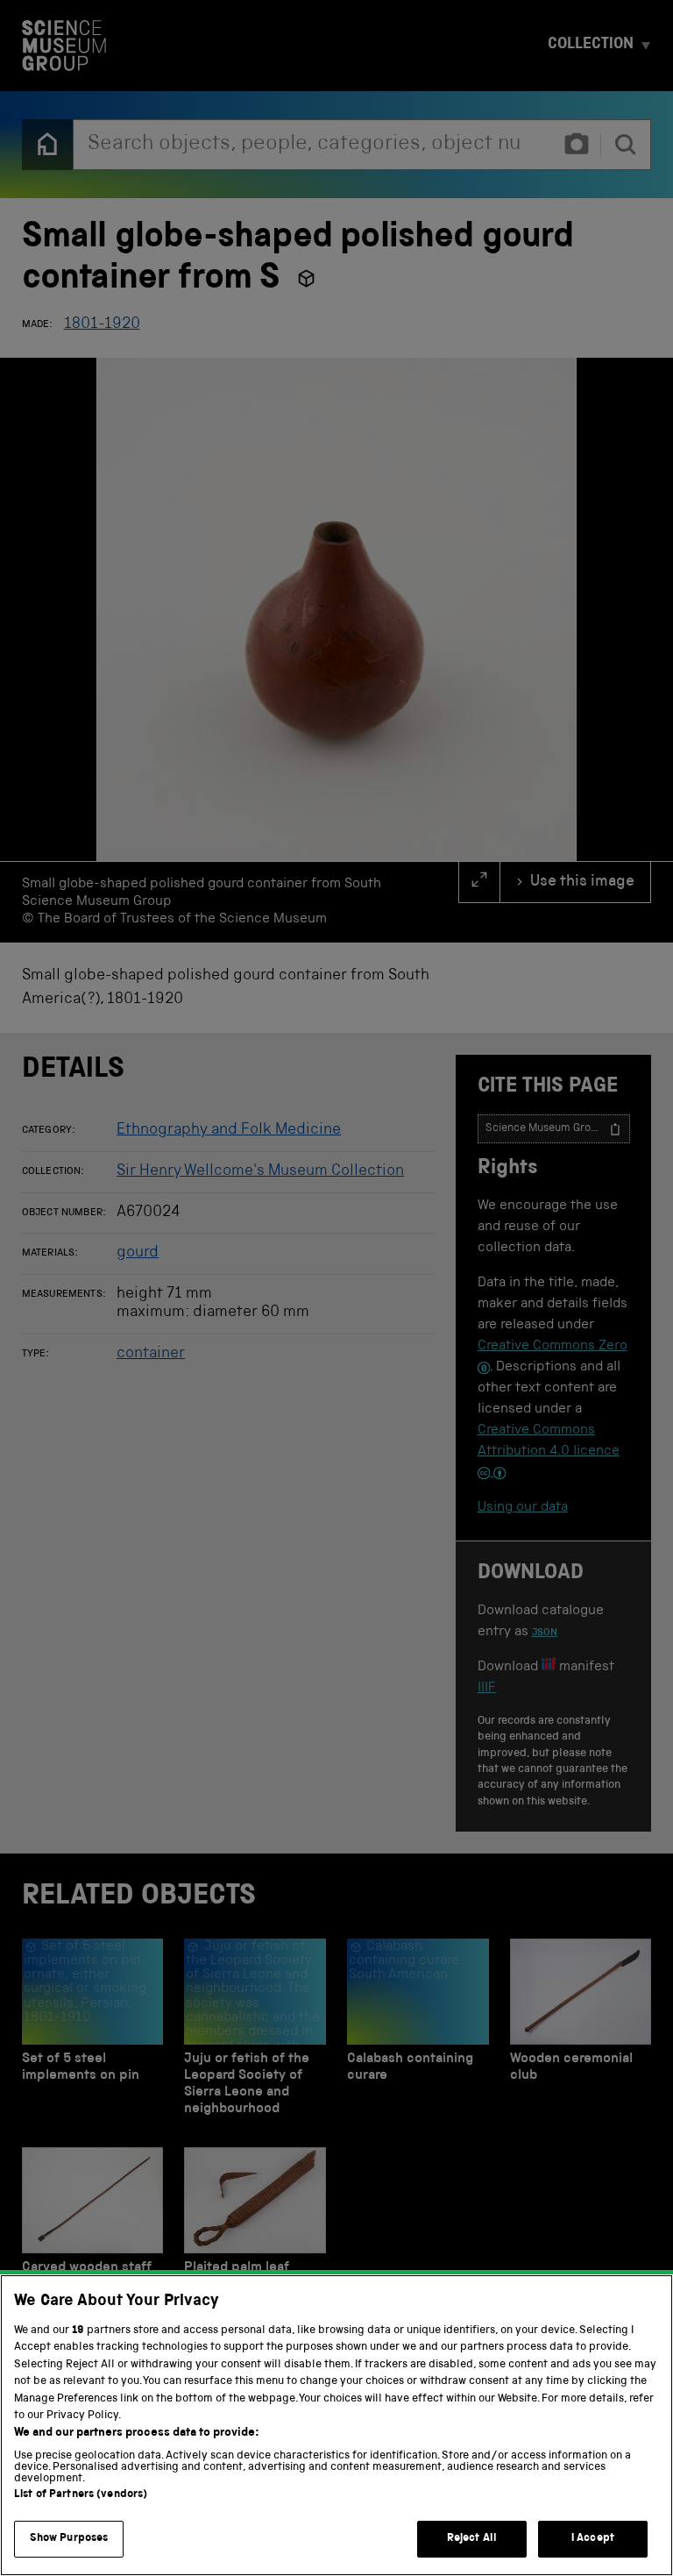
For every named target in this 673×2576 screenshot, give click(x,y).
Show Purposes (69, 2539)
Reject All (472, 2539)
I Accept (593, 2539)
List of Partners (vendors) (81, 2495)
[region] (336, 2425)
